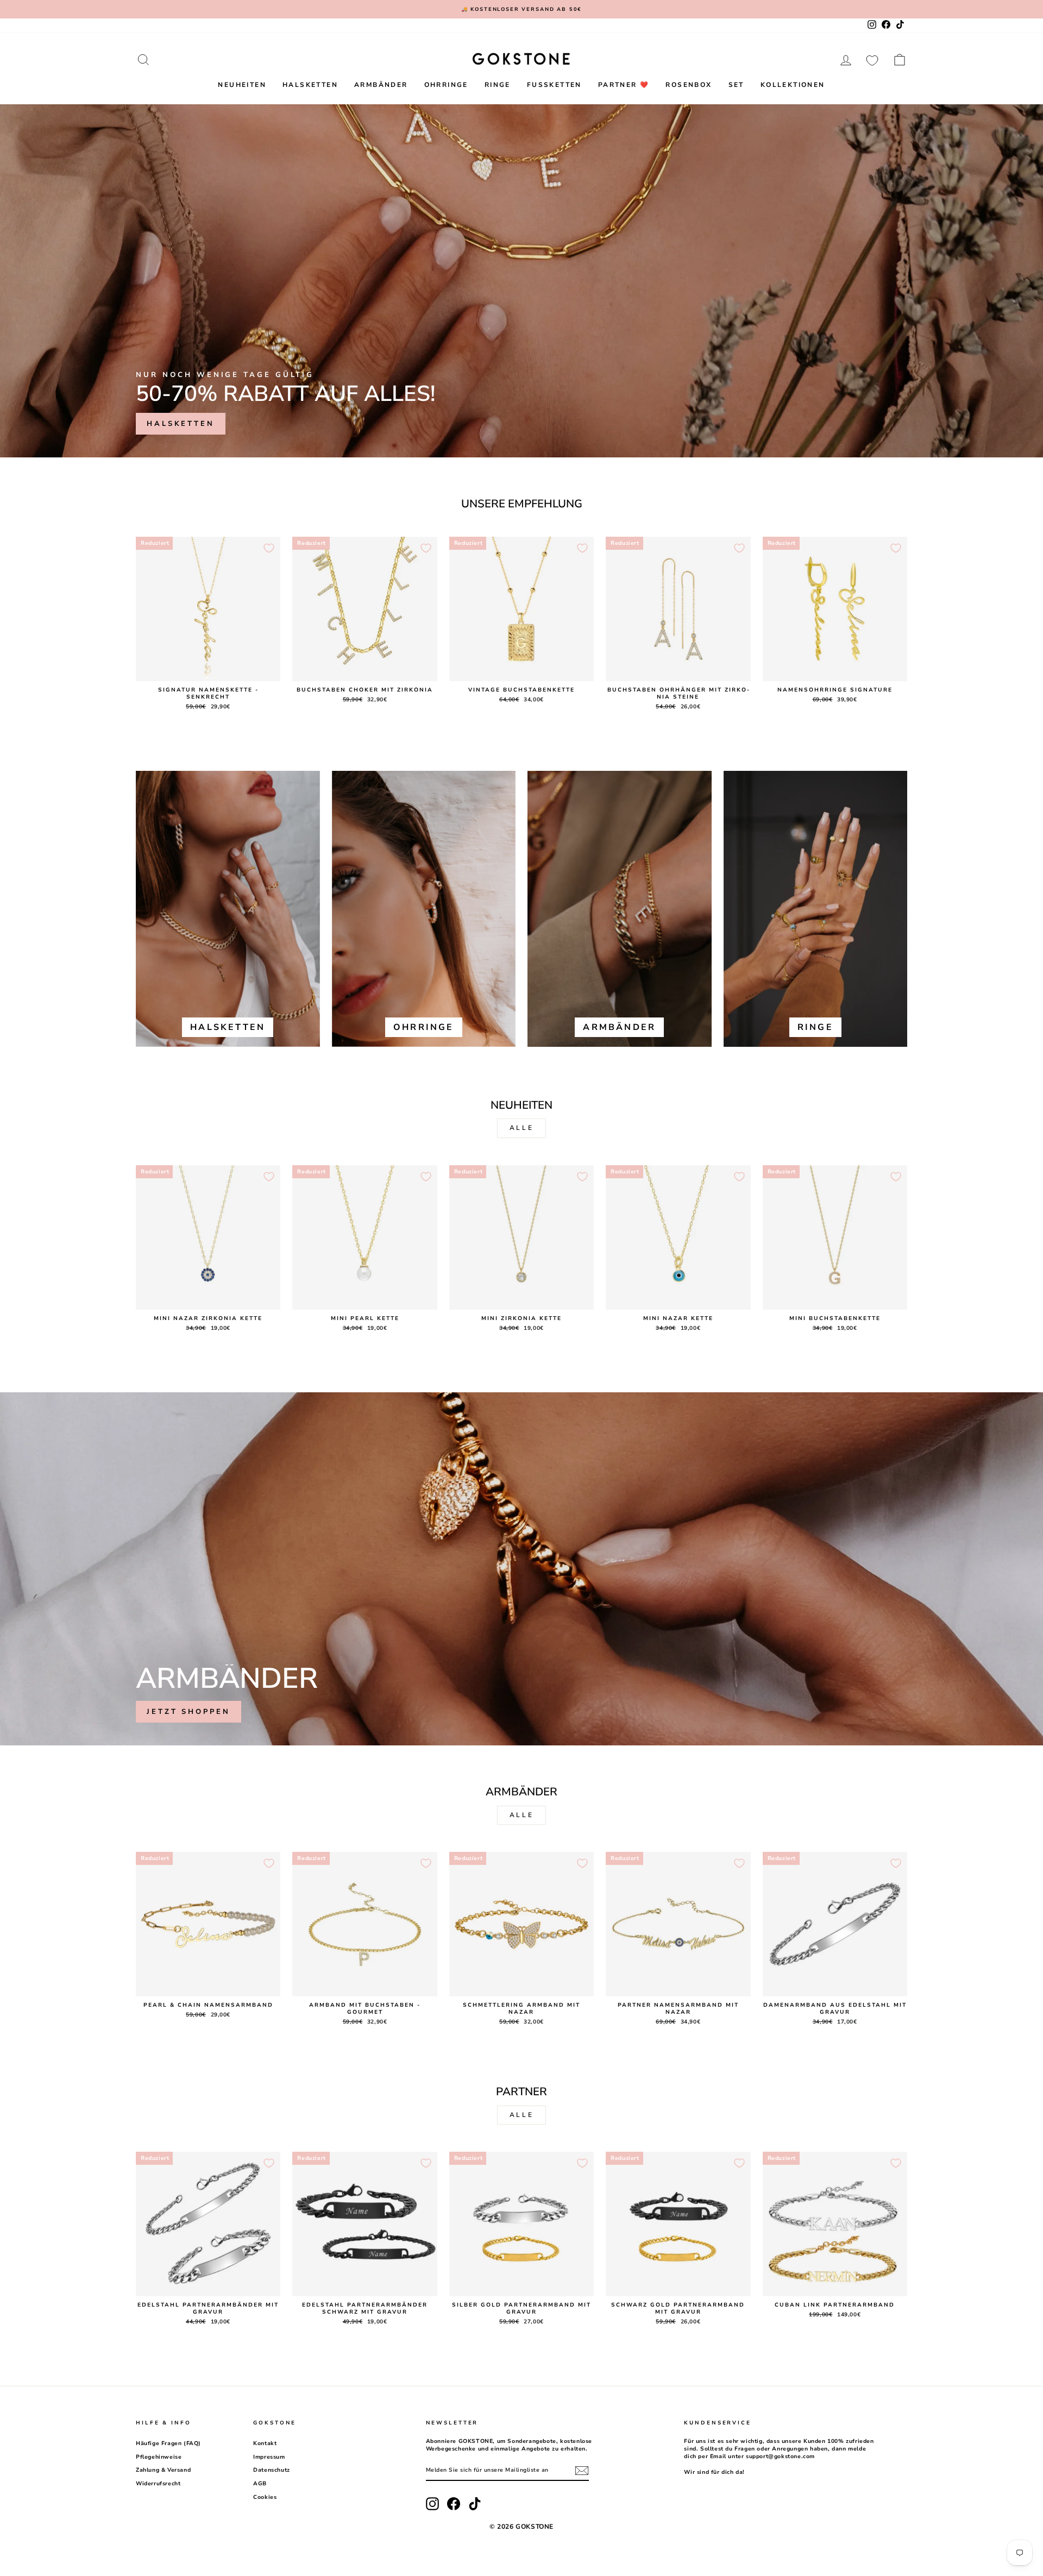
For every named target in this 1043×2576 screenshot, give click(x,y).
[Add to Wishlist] (269, 548)
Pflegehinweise (159, 2457)
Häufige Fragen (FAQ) (168, 2443)
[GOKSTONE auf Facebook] (454, 2504)
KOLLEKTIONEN (793, 85)
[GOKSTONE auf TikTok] (475, 2504)
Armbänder (381, 85)
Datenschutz (272, 2470)
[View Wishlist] (872, 60)
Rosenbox (689, 85)
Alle (521, 1128)
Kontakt (265, 2443)
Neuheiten (242, 85)
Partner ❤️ (624, 85)
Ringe (498, 85)
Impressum (269, 2457)
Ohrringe (446, 85)
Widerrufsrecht (158, 2484)
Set (736, 85)
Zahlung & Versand (163, 2470)
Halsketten (310, 85)
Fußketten (554, 85)
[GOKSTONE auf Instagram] (432, 2504)
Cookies (265, 2497)
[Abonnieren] (582, 2471)
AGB (260, 2484)
